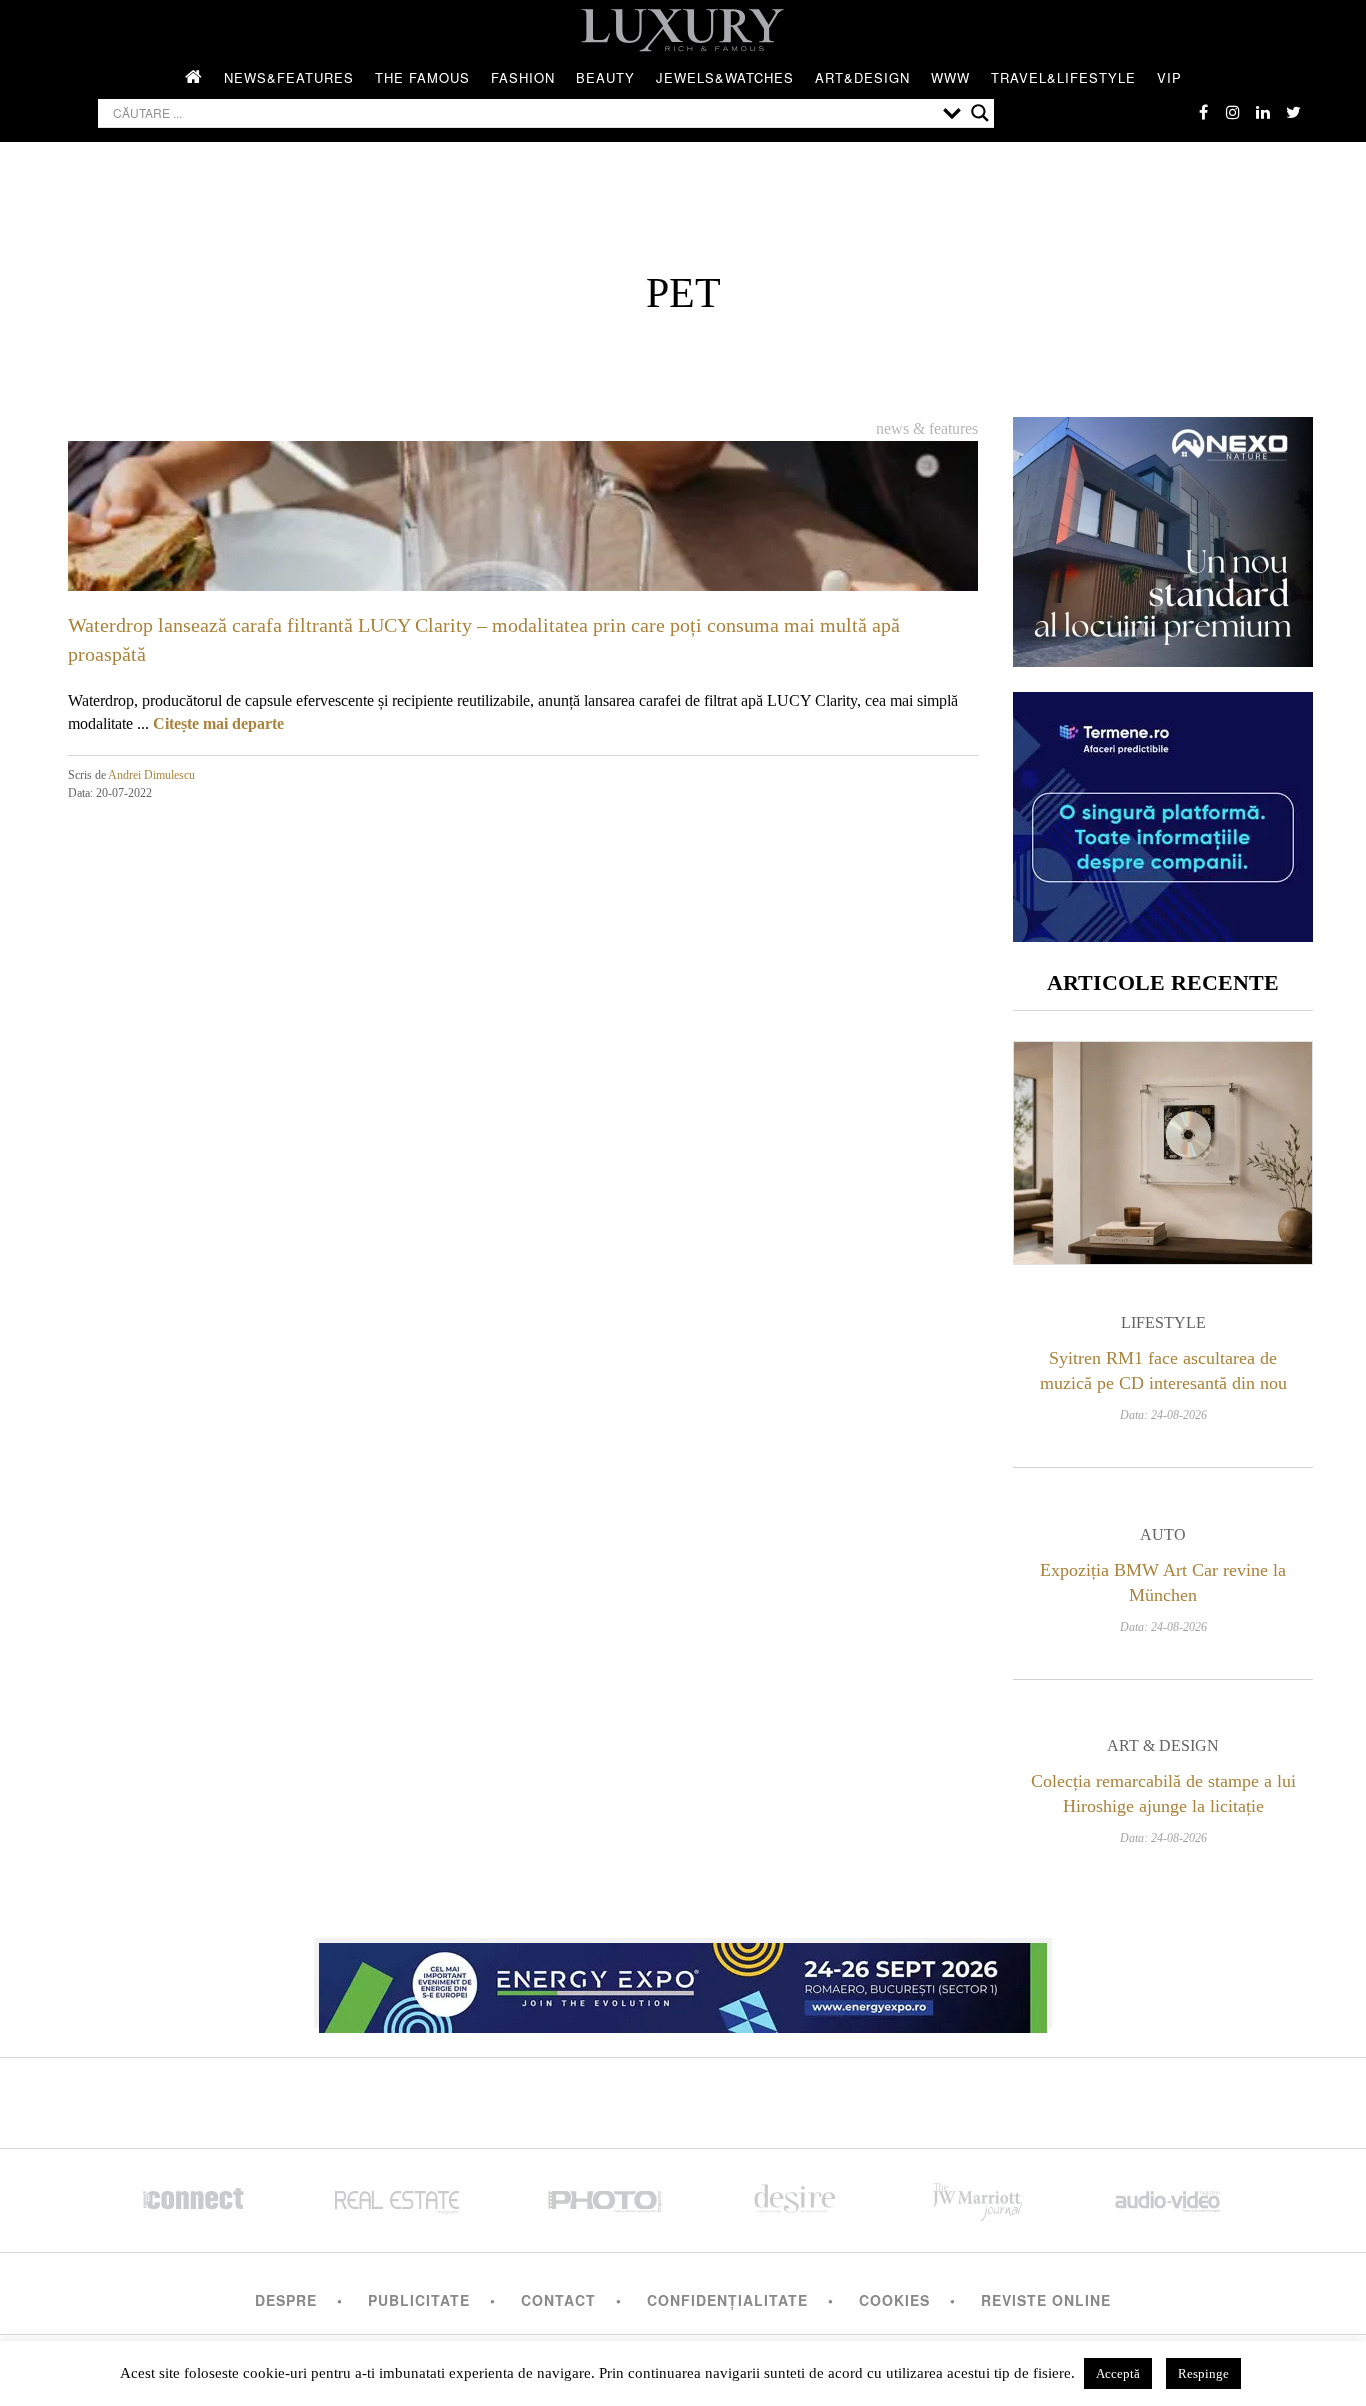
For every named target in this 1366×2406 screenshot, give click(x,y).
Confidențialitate (727, 2300)
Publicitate (419, 2300)
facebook (1203, 112)
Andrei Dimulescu (151, 775)
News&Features (289, 77)
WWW (950, 77)
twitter (1293, 112)
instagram (1233, 112)
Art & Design (1163, 1745)
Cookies (894, 2300)
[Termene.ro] (1163, 934)
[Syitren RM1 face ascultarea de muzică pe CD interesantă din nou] (1163, 1153)
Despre (286, 2300)
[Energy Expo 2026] (683, 1983)
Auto (1163, 1534)
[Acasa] (194, 78)
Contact (558, 2300)
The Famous (422, 77)
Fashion (523, 77)
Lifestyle (1163, 1322)
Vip (1169, 77)
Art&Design (862, 77)
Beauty (605, 77)
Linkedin (1263, 112)
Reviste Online (1046, 2300)
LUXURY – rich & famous (683, 30)
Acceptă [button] (1118, 2373)
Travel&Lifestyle (1063, 77)
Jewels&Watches (725, 77)
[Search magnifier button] (980, 113)
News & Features (927, 428)
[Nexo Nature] (1163, 659)
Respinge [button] (1203, 2373)
